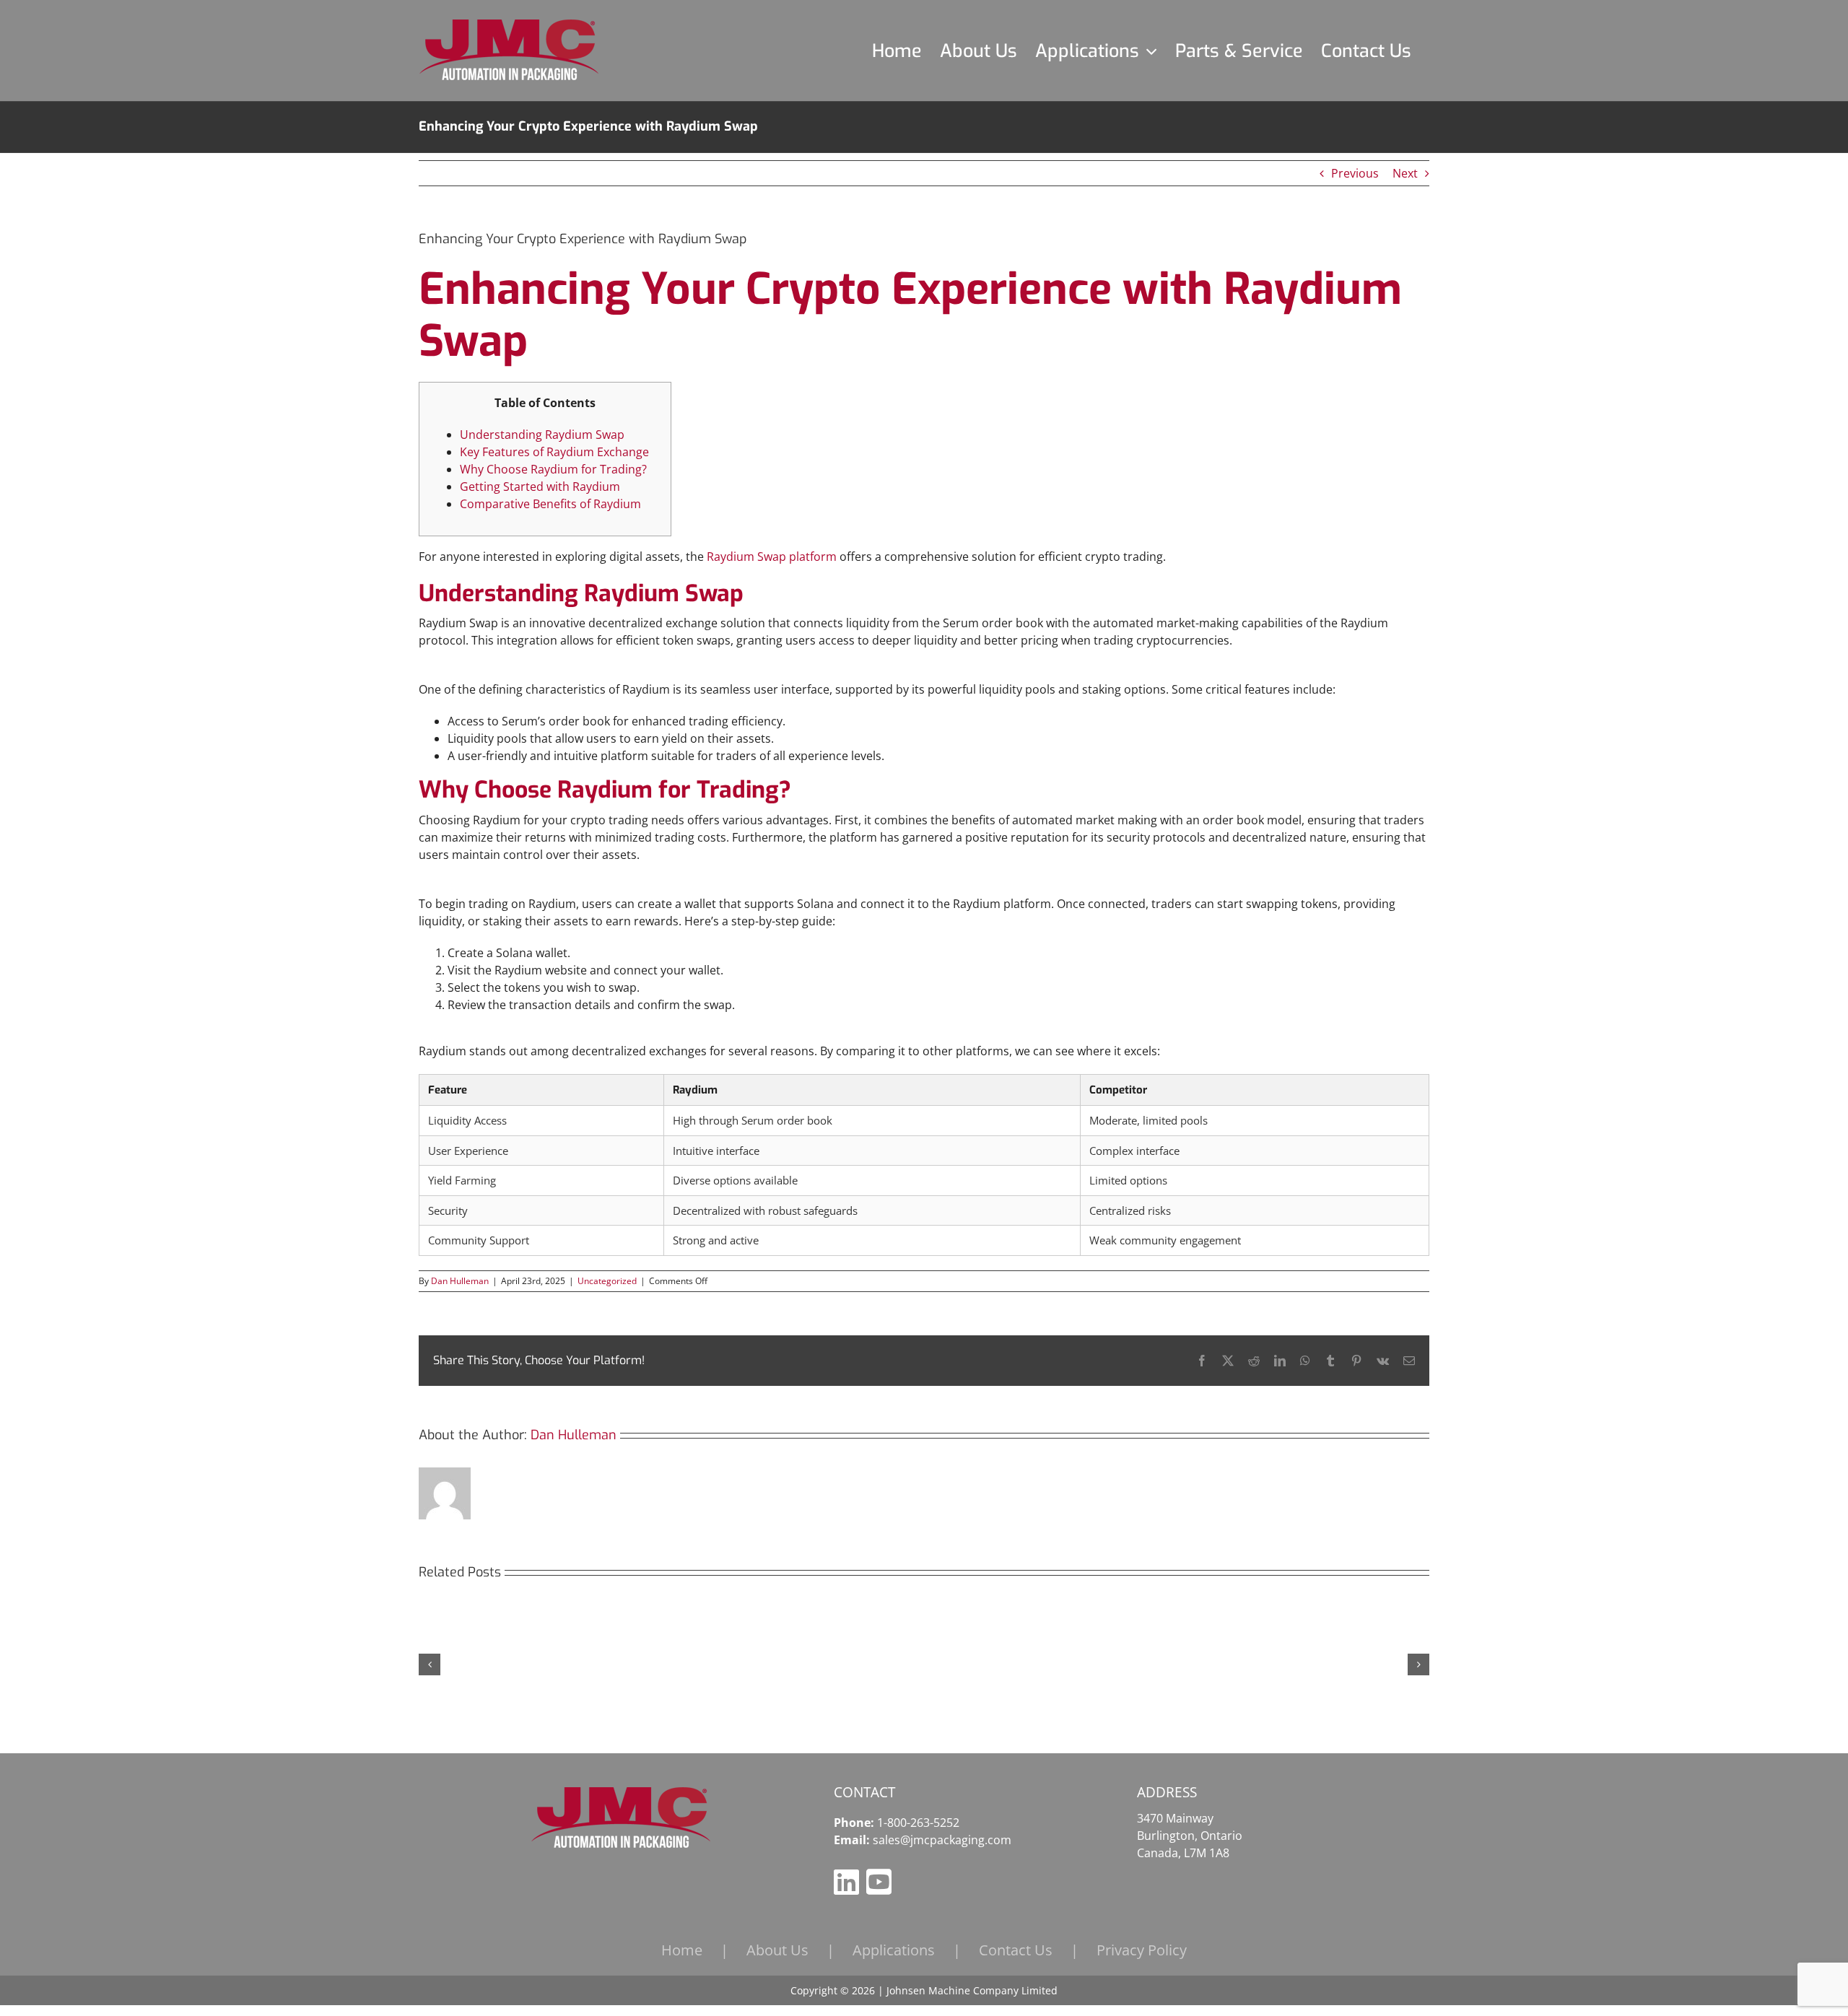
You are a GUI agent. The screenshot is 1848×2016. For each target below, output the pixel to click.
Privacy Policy (1142, 1950)
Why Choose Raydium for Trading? (553, 469)
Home (682, 1950)
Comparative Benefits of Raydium (550, 504)
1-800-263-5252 (918, 1823)
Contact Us (1016, 1950)
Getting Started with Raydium (540, 486)
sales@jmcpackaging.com (942, 1840)
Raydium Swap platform (772, 557)
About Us (777, 1950)
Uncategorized (607, 1281)
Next (1405, 173)
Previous (1355, 173)
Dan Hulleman (460, 1281)
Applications (894, 1950)
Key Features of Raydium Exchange (554, 452)
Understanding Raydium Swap (542, 435)
